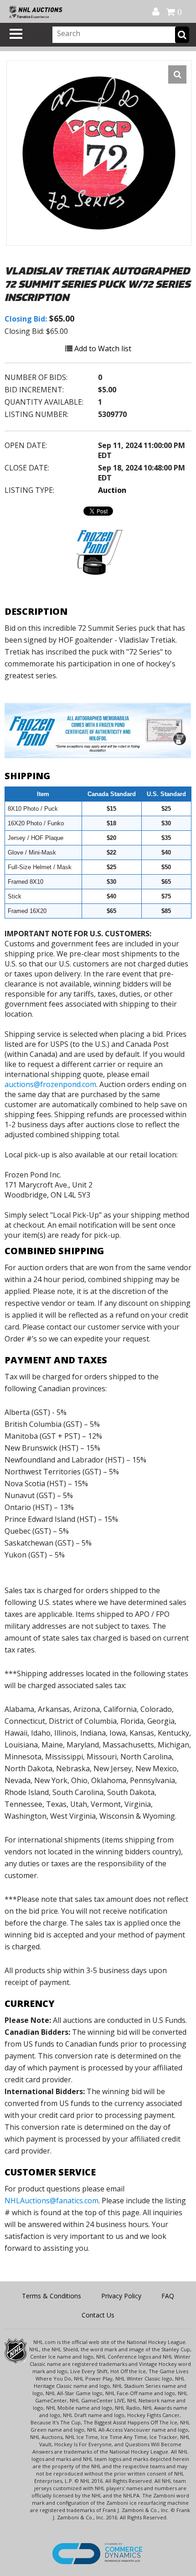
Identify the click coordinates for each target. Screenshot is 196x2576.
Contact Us (98, 2315)
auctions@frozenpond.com (50, 1084)
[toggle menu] (16, 34)
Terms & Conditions (52, 2296)
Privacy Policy (121, 2296)
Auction (112, 490)
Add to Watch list (102, 348)
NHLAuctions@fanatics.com (52, 2201)
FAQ (168, 2296)
